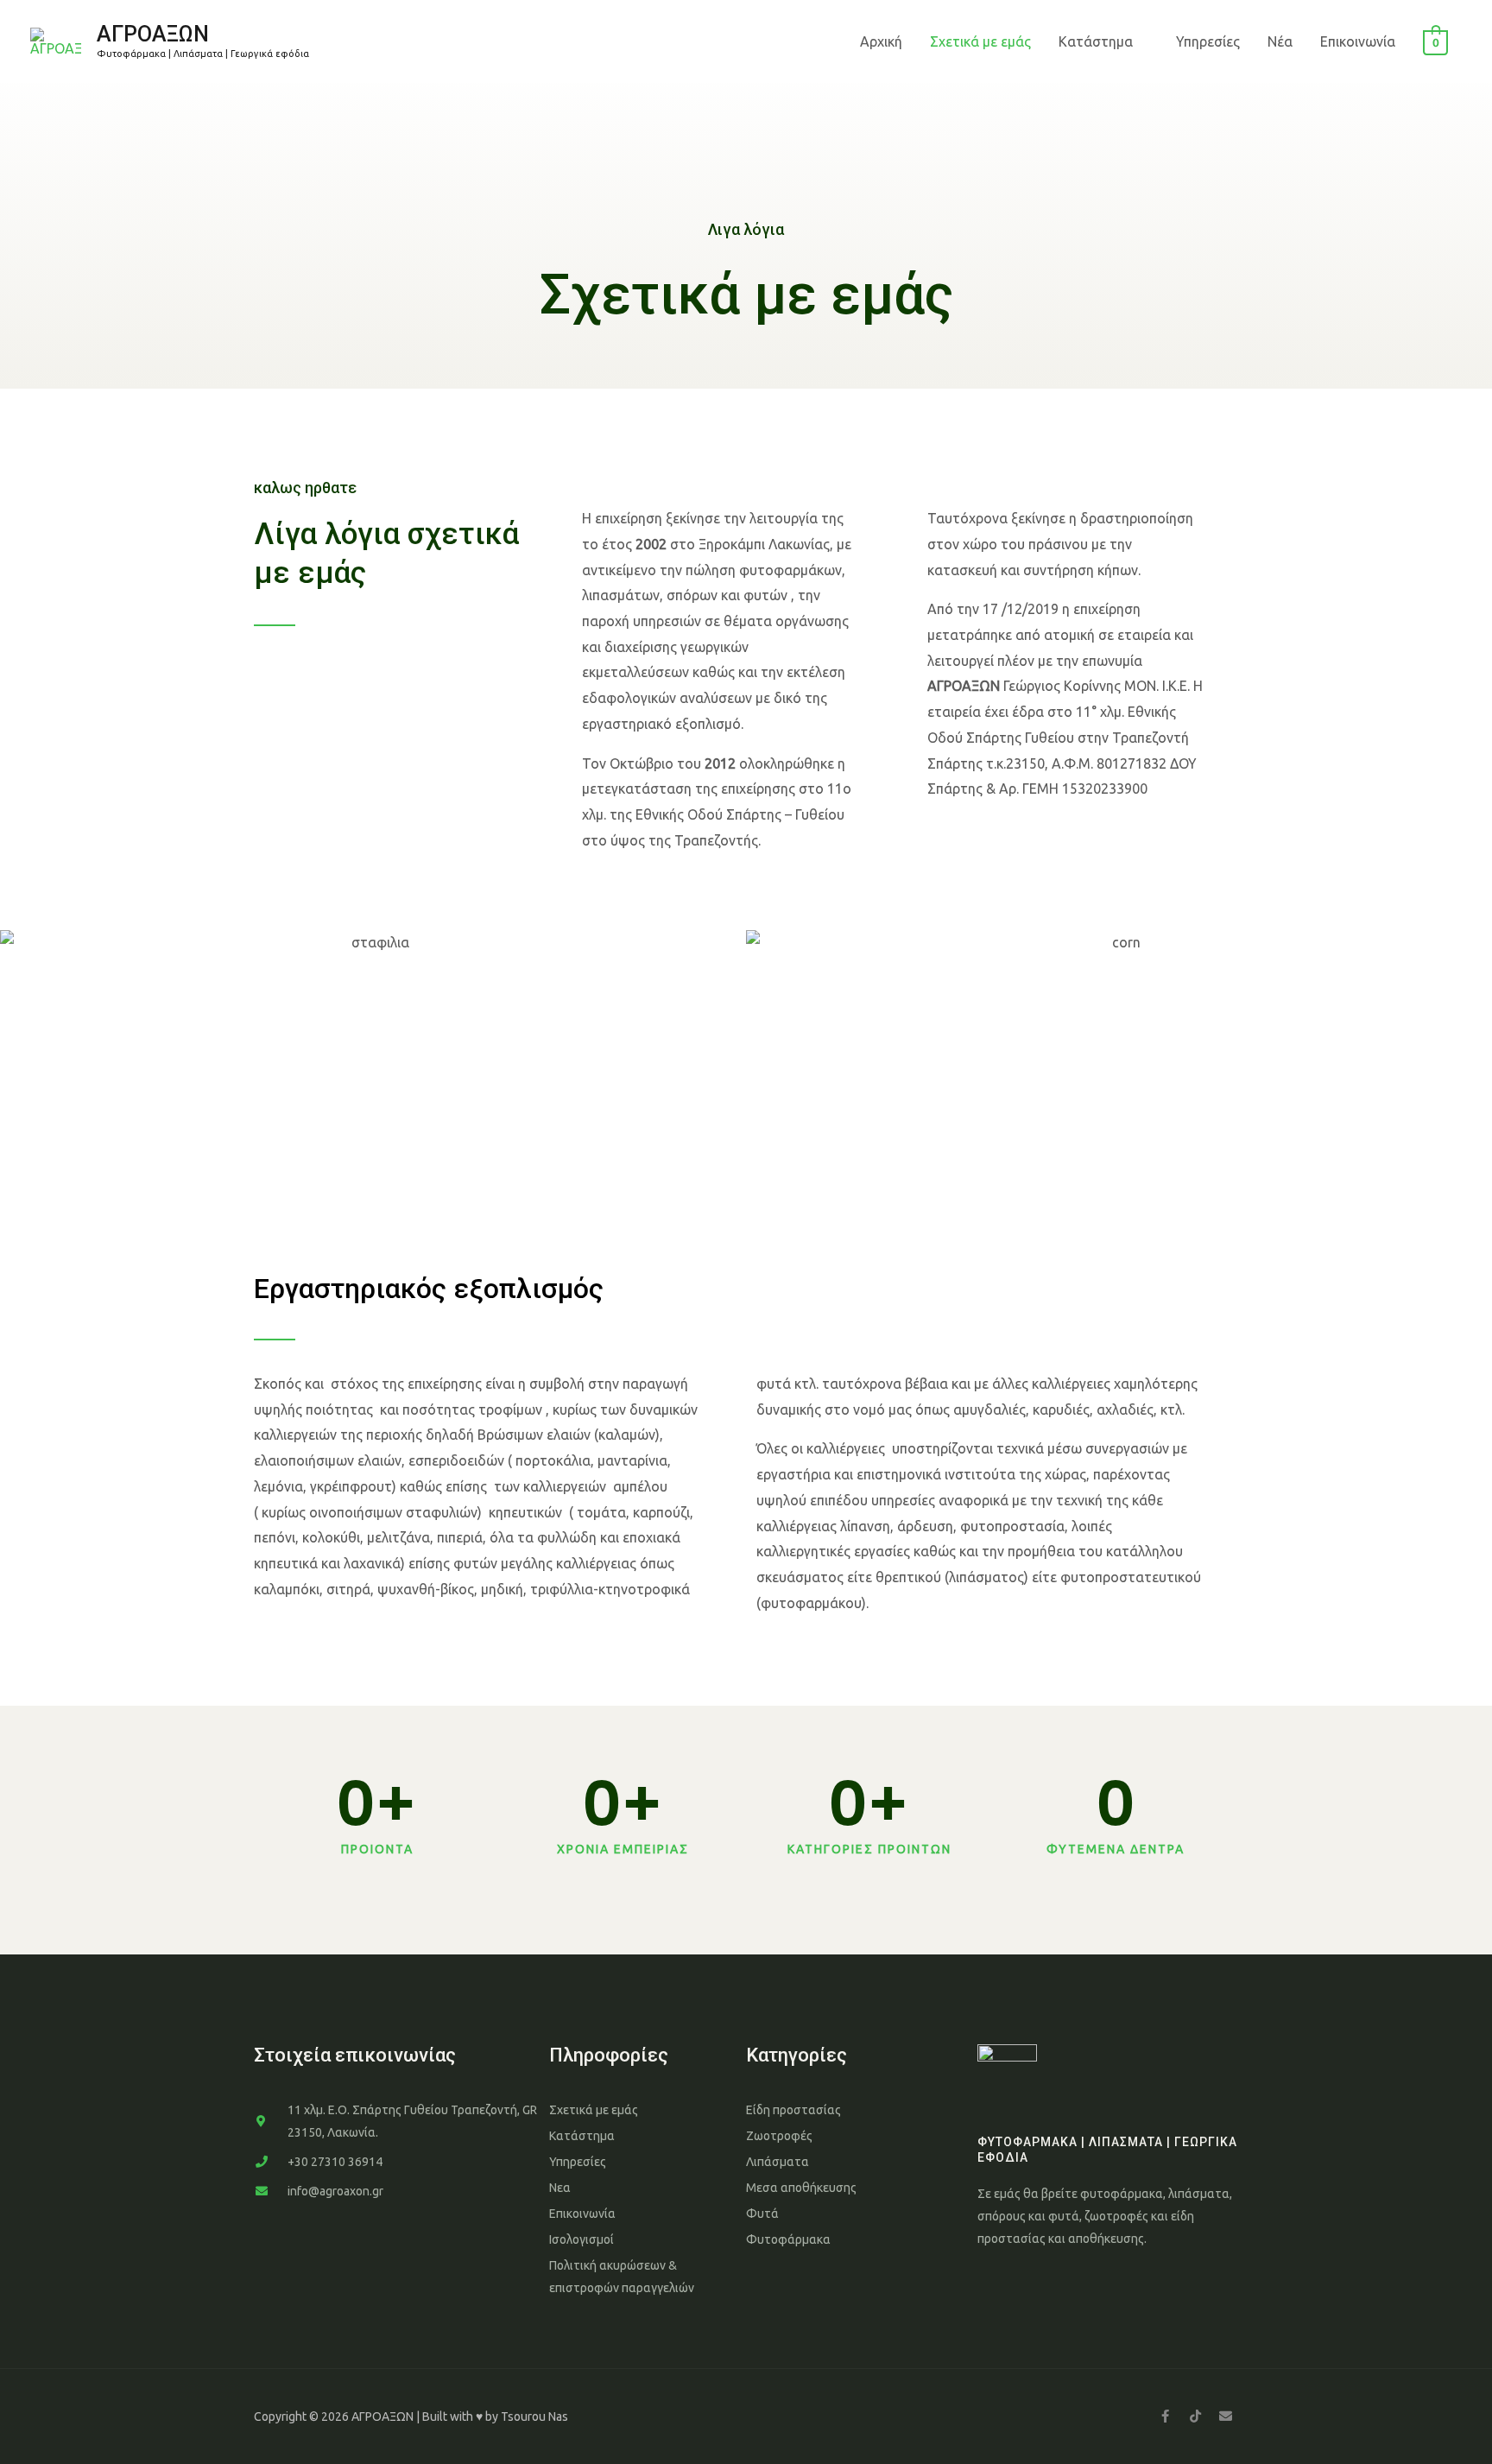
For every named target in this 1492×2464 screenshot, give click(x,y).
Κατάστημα (1096, 41)
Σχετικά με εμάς (980, 41)
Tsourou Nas (534, 2416)
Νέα (1280, 41)
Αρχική (881, 41)
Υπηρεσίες (1208, 41)
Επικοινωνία (1358, 41)
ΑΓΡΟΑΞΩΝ (153, 34)
